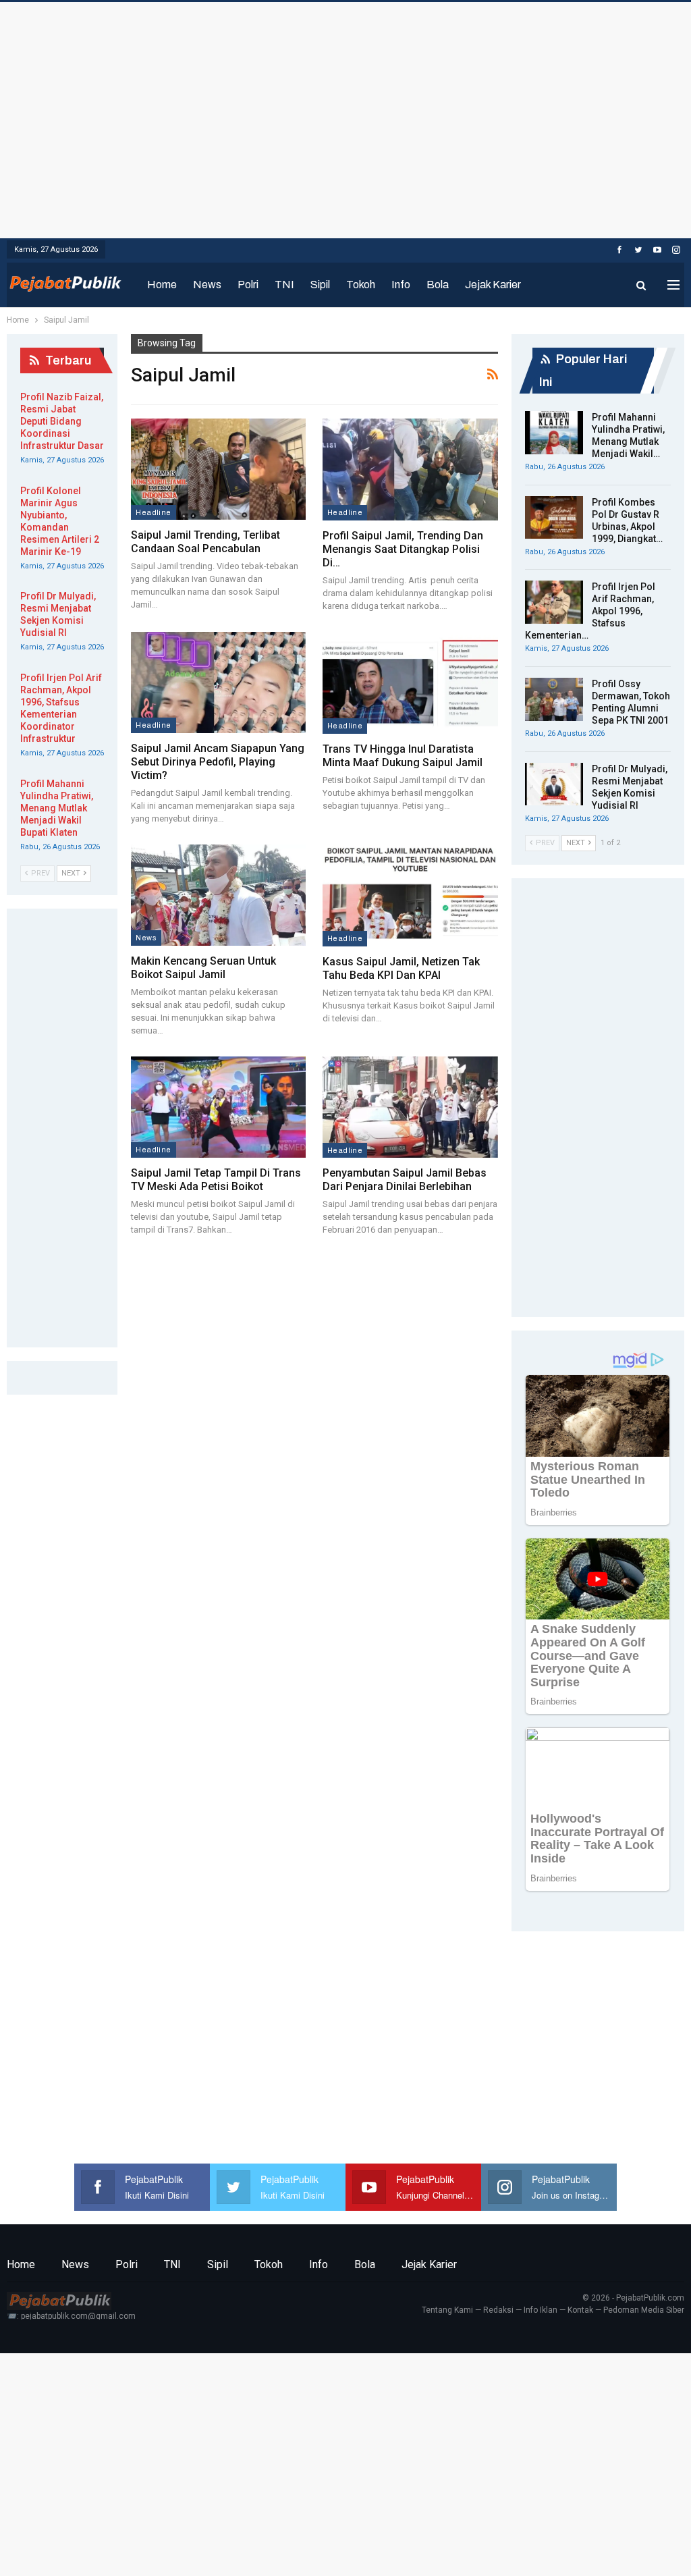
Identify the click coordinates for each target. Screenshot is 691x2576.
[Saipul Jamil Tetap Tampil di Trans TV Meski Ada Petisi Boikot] (218, 1107)
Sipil (320, 285)
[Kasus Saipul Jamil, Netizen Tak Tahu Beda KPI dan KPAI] (410, 895)
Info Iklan (541, 2310)
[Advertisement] (345, 117)
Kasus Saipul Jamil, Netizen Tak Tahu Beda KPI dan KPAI (401, 968)
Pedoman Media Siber (644, 2310)
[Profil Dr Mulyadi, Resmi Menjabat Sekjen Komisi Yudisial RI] (554, 784)
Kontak (580, 2310)
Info (401, 285)
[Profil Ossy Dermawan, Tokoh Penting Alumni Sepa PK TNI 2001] (554, 699)
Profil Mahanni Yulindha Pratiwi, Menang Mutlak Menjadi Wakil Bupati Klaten (57, 808)
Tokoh (361, 285)
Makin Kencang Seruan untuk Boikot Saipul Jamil (203, 968)
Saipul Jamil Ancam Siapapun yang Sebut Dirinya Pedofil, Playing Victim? (218, 762)
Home (162, 285)
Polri (248, 285)
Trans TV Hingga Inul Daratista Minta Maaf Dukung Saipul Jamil (403, 756)
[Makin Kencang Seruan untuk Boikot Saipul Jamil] (218, 895)
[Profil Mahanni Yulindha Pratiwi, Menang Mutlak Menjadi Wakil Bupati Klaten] (554, 433)
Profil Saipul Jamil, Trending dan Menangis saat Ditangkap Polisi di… (403, 549)
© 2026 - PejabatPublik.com (633, 2298)
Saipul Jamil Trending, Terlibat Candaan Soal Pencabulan (205, 542)
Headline (153, 512)
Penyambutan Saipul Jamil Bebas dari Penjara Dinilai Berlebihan (405, 1180)
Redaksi (498, 2310)
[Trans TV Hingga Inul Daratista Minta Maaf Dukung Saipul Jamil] (410, 683)
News (207, 285)
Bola (438, 285)
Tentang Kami (447, 2310)
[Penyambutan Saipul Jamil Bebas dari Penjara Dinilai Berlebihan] (410, 1107)
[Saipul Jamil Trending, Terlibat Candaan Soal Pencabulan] (218, 469)
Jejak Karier (493, 285)
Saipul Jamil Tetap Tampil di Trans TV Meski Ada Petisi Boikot (216, 1180)
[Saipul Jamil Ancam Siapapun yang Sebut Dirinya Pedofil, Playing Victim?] (218, 682)
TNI (284, 285)
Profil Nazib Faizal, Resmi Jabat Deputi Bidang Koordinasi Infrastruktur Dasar (62, 421)
